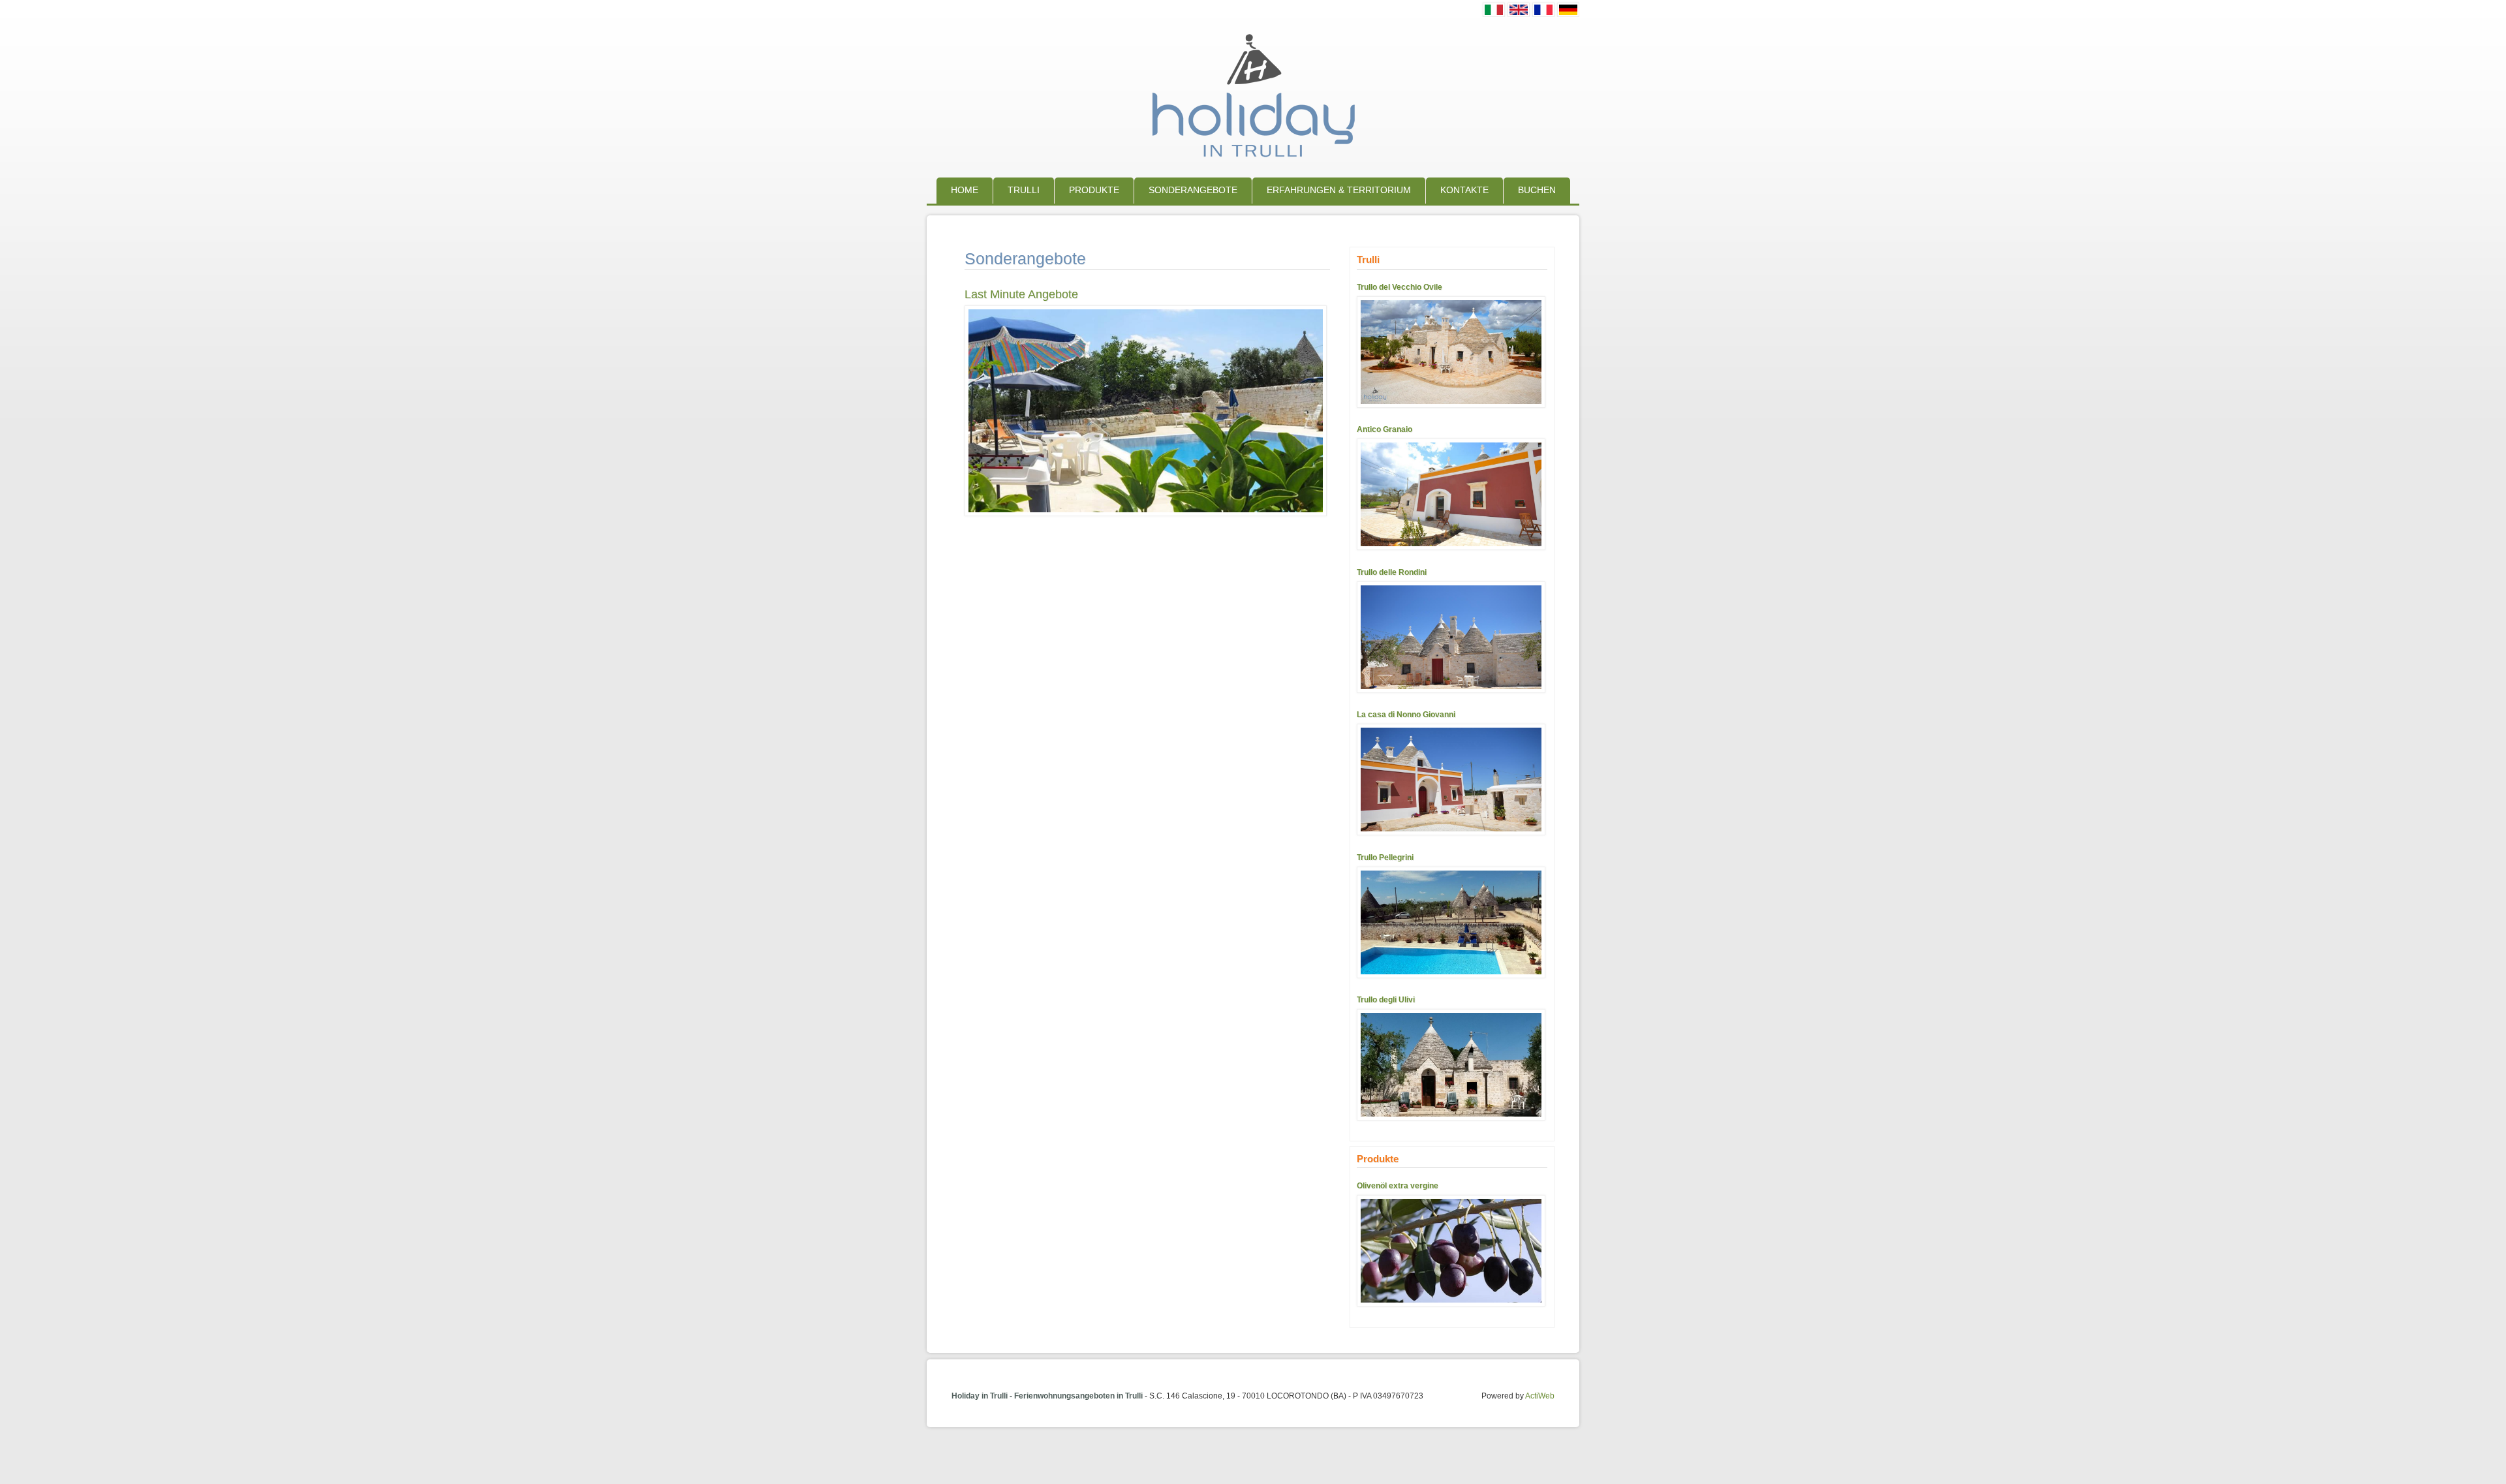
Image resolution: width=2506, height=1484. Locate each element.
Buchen (1537, 190)
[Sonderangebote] (1568, 13)
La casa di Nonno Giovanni (1406, 715)
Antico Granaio (1384, 429)
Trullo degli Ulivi (1386, 1000)
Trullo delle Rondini (1392, 572)
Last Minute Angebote (1021, 294)
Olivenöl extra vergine (1398, 1186)
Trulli (1024, 190)
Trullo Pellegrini (1385, 858)
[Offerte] (1494, 13)
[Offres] (1543, 13)
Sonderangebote (1193, 190)
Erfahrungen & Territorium (1339, 190)
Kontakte (1464, 190)
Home (965, 190)
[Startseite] (1253, 161)
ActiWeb (1540, 1396)
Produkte (1094, 190)
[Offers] (1519, 13)
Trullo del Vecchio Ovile (1400, 287)
